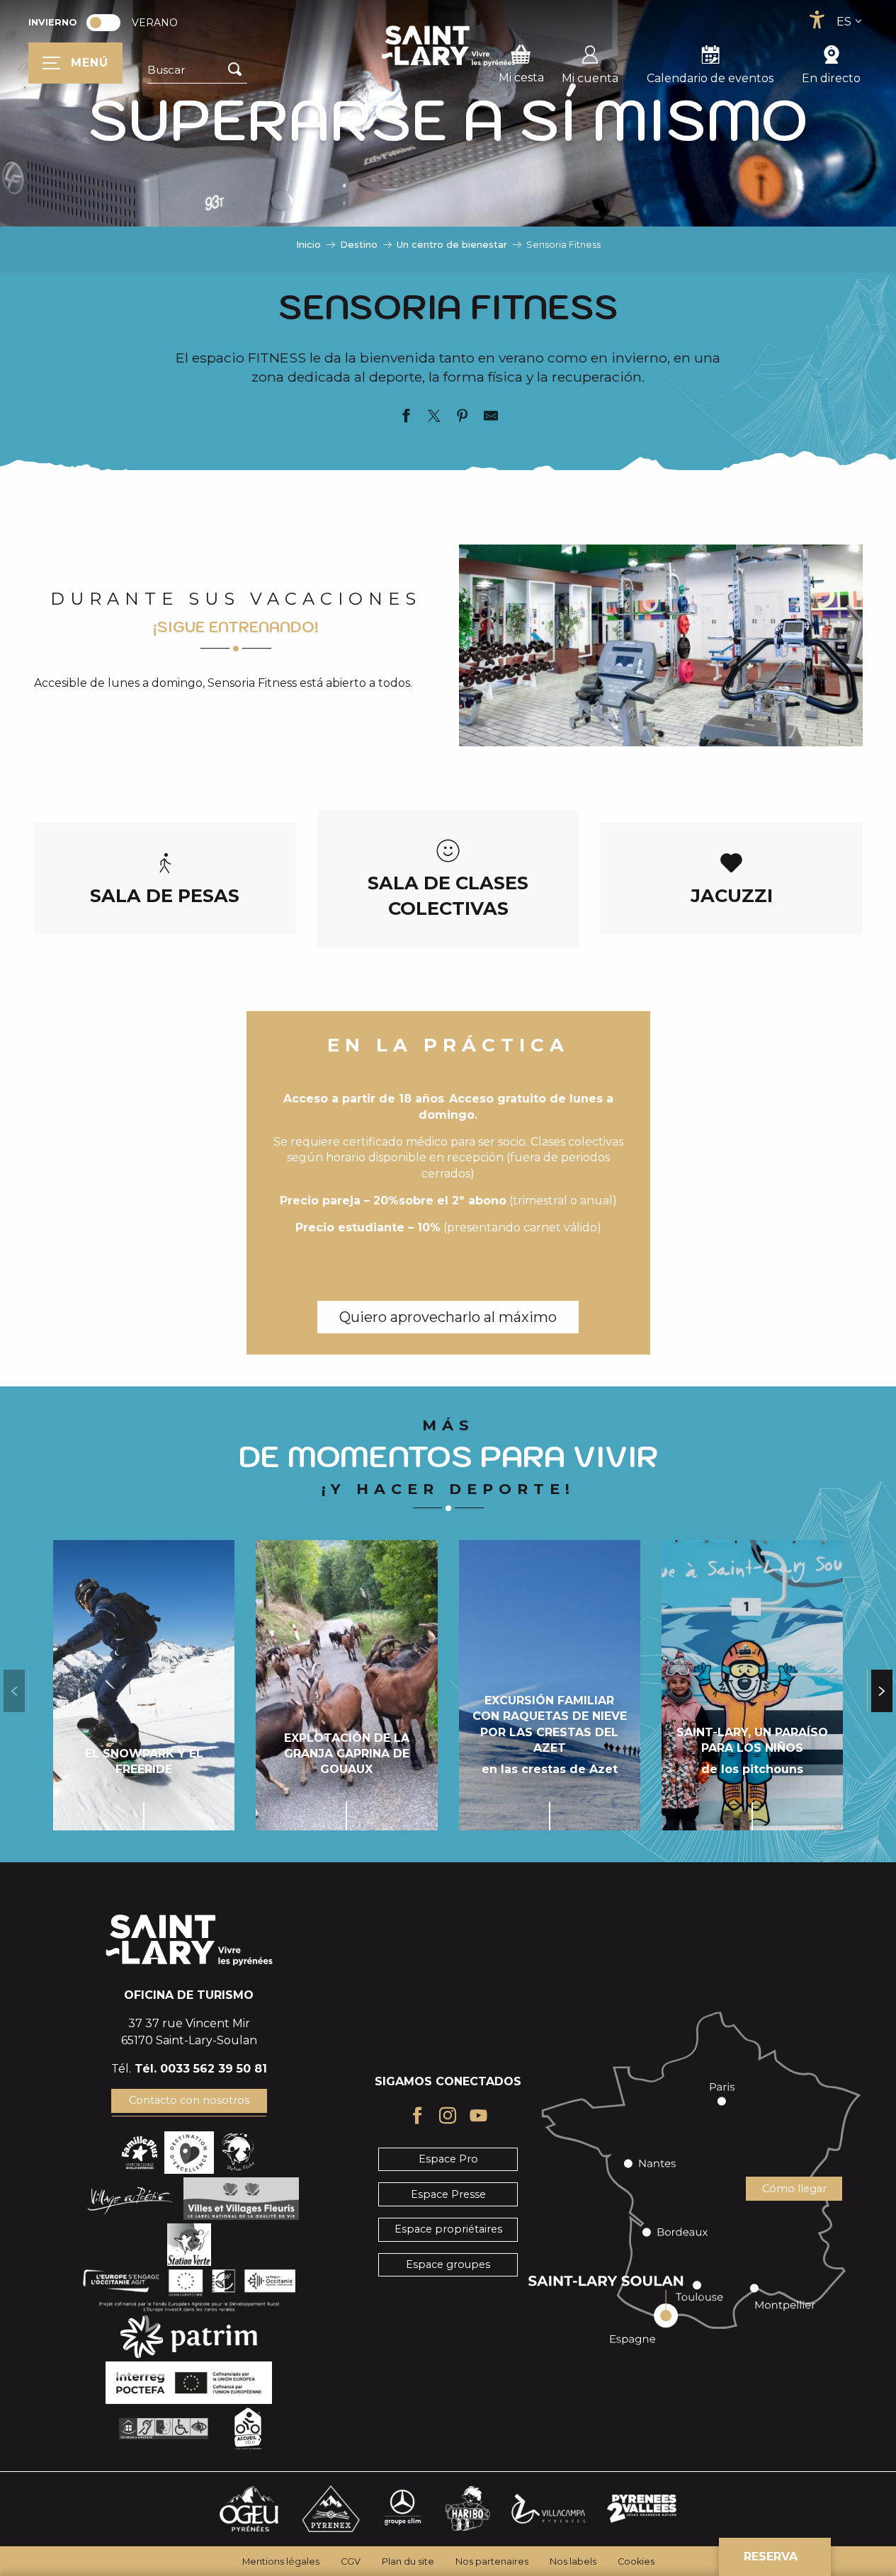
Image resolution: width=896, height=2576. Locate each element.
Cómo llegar (794, 2189)
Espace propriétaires (448, 2229)
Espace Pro (448, 2159)
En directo (831, 78)
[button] (197, 70)
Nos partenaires (492, 2561)
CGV (351, 2561)
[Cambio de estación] (108, 23)
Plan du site (408, 2561)
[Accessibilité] (817, 20)
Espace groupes (448, 2264)
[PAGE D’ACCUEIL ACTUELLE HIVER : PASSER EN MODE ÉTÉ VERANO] (103, 23)
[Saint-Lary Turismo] (448, 46)
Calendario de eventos (710, 78)
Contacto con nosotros (189, 2100)
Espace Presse (448, 2194)
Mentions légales (281, 2561)
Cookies (636, 2561)
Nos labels (573, 2561)
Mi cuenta (590, 78)
